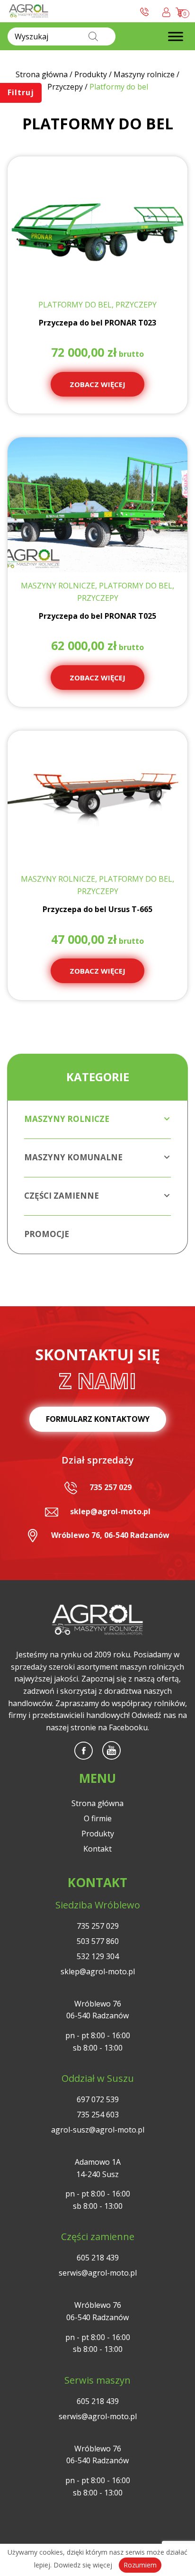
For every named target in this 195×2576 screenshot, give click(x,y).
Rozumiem (140, 2565)
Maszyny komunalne (73, 1157)
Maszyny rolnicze (67, 1119)
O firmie (98, 1818)
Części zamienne (62, 1196)
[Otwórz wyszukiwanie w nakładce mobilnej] (62, 36)
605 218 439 (98, 2258)
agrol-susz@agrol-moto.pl (98, 2130)
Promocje (47, 1234)
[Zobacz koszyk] (181, 11)
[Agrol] (29, 11)
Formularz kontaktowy (98, 1419)
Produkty (98, 1834)
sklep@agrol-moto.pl (110, 1511)
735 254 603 (98, 2115)
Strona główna (97, 1803)
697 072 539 (98, 2099)
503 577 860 (98, 1941)
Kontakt (97, 1849)
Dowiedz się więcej (83, 2565)
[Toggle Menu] (176, 36)
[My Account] (166, 11)
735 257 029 (111, 1487)
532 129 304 (98, 1956)
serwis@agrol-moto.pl (98, 2273)
